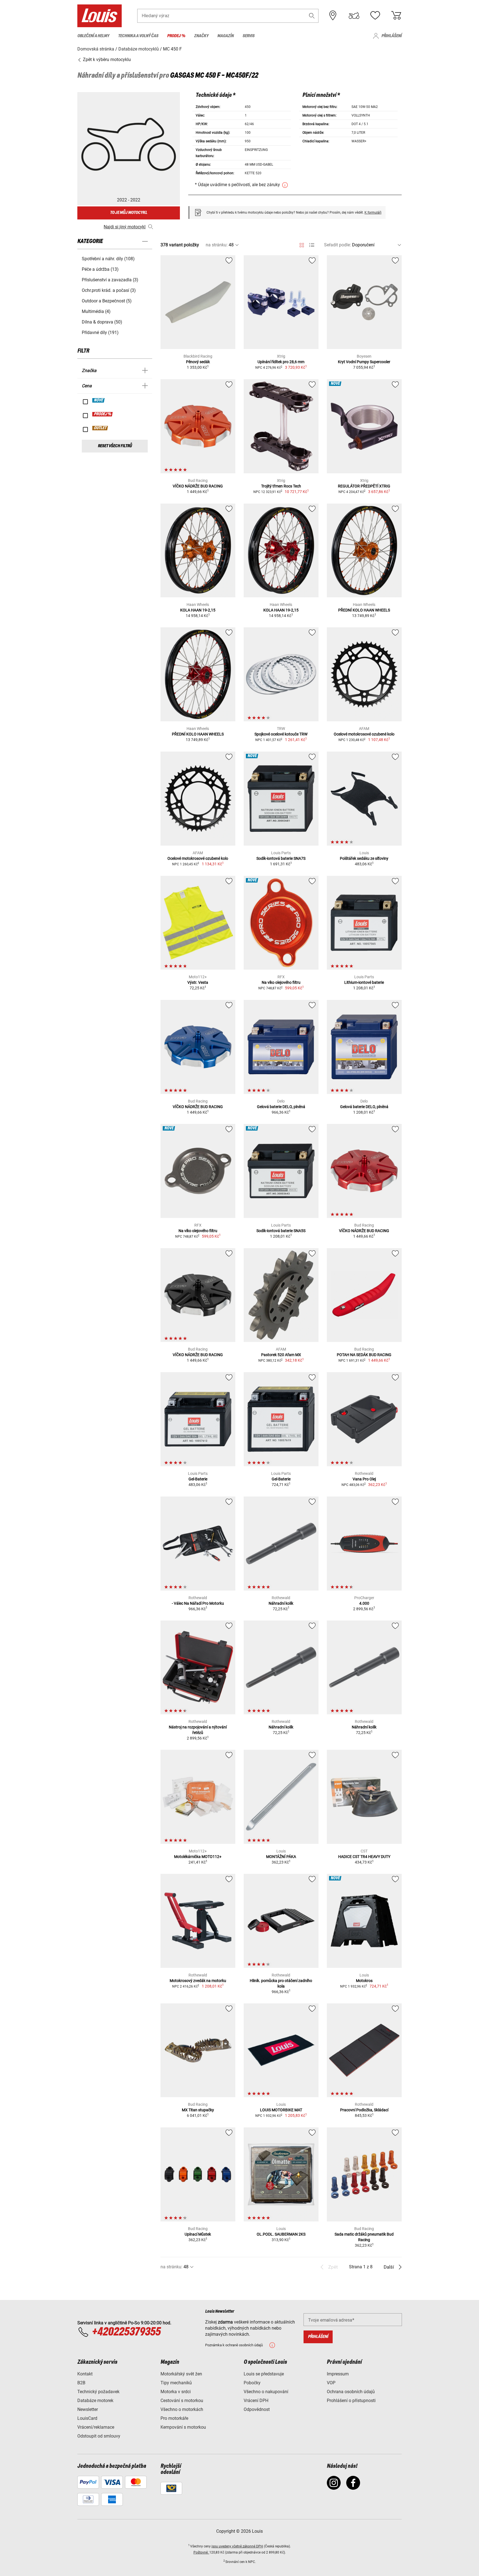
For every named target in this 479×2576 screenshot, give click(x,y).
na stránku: (217, 245)
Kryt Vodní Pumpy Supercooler (364, 362)
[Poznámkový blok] (375, 16)
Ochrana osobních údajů (351, 2392)
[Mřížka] (302, 244)
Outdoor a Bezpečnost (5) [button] (107, 301)
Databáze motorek (95, 2401)
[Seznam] (312, 245)
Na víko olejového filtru (281, 982)
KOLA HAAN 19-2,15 (198, 610)
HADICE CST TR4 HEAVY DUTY (364, 1857)
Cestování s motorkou (182, 2401)
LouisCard (87, 2418)
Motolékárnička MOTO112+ (198, 1857)
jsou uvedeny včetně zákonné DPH (237, 2546)
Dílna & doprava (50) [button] (102, 322)
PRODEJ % (103, 414)
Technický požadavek (98, 2392)
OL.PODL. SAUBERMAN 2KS (281, 2234)
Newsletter (88, 2409)
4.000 (364, 1603)
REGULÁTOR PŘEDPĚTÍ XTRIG (364, 486)
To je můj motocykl (129, 213)
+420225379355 (126, 2332)
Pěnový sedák (198, 362)
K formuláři (373, 213)
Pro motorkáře (174, 2418)
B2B (81, 2383)
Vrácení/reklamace (96, 2427)
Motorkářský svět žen (181, 2374)
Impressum (338, 2374)
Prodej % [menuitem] (176, 36)
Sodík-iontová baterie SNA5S (281, 1231)
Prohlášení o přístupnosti (351, 2401)
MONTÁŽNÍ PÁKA (281, 1857)
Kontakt (85, 2374)
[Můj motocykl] (354, 16)
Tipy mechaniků (176, 2383)
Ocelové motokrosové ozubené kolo (364, 734)
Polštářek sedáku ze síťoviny (364, 858)
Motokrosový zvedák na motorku (198, 1981)
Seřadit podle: (337, 245)
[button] (312, 16)
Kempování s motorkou (183, 2427)
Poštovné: (201, 2552)
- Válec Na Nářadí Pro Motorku (198, 1603)
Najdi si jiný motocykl (125, 227)
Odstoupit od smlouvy (99, 2436)
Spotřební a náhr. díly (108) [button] (108, 259)
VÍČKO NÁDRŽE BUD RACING (198, 486)
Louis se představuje (264, 2374)
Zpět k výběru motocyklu (106, 60)
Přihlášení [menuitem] (392, 36)
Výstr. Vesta (198, 982)
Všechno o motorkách (182, 2409)
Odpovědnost (257, 2409)
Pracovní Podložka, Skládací (364, 2110)
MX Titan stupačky (198, 2110)
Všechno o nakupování (266, 2392)
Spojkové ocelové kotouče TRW (281, 734)
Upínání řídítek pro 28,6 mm (281, 362)
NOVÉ (99, 400)
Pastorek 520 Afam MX (281, 1355)
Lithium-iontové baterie (364, 982)
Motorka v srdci (176, 2392)
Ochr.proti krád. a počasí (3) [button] (109, 290)
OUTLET (100, 428)
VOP (331, 2383)
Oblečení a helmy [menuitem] (93, 36)
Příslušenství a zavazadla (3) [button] (110, 280)
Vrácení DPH (256, 2401)
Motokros (364, 1981)
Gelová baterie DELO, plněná (281, 1107)
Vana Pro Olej (364, 1479)
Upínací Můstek (198, 2234)
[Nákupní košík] (396, 16)
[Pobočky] (333, 16)
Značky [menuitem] (201, 36)
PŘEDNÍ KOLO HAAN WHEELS (364, 610)
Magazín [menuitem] (226, 36)
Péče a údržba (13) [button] (100, 269)
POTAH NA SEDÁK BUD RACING (364, 1355)
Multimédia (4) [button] (96, 311)
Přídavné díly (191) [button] (100, 333)
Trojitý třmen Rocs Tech (281, 486)
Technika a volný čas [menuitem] (138, 36)
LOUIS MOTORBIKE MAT (281, 2110)
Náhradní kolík (281, 1603)
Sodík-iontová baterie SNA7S (281, 858)
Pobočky (252, 2383)
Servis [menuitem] (249, 36)
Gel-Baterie (198, 1479)
